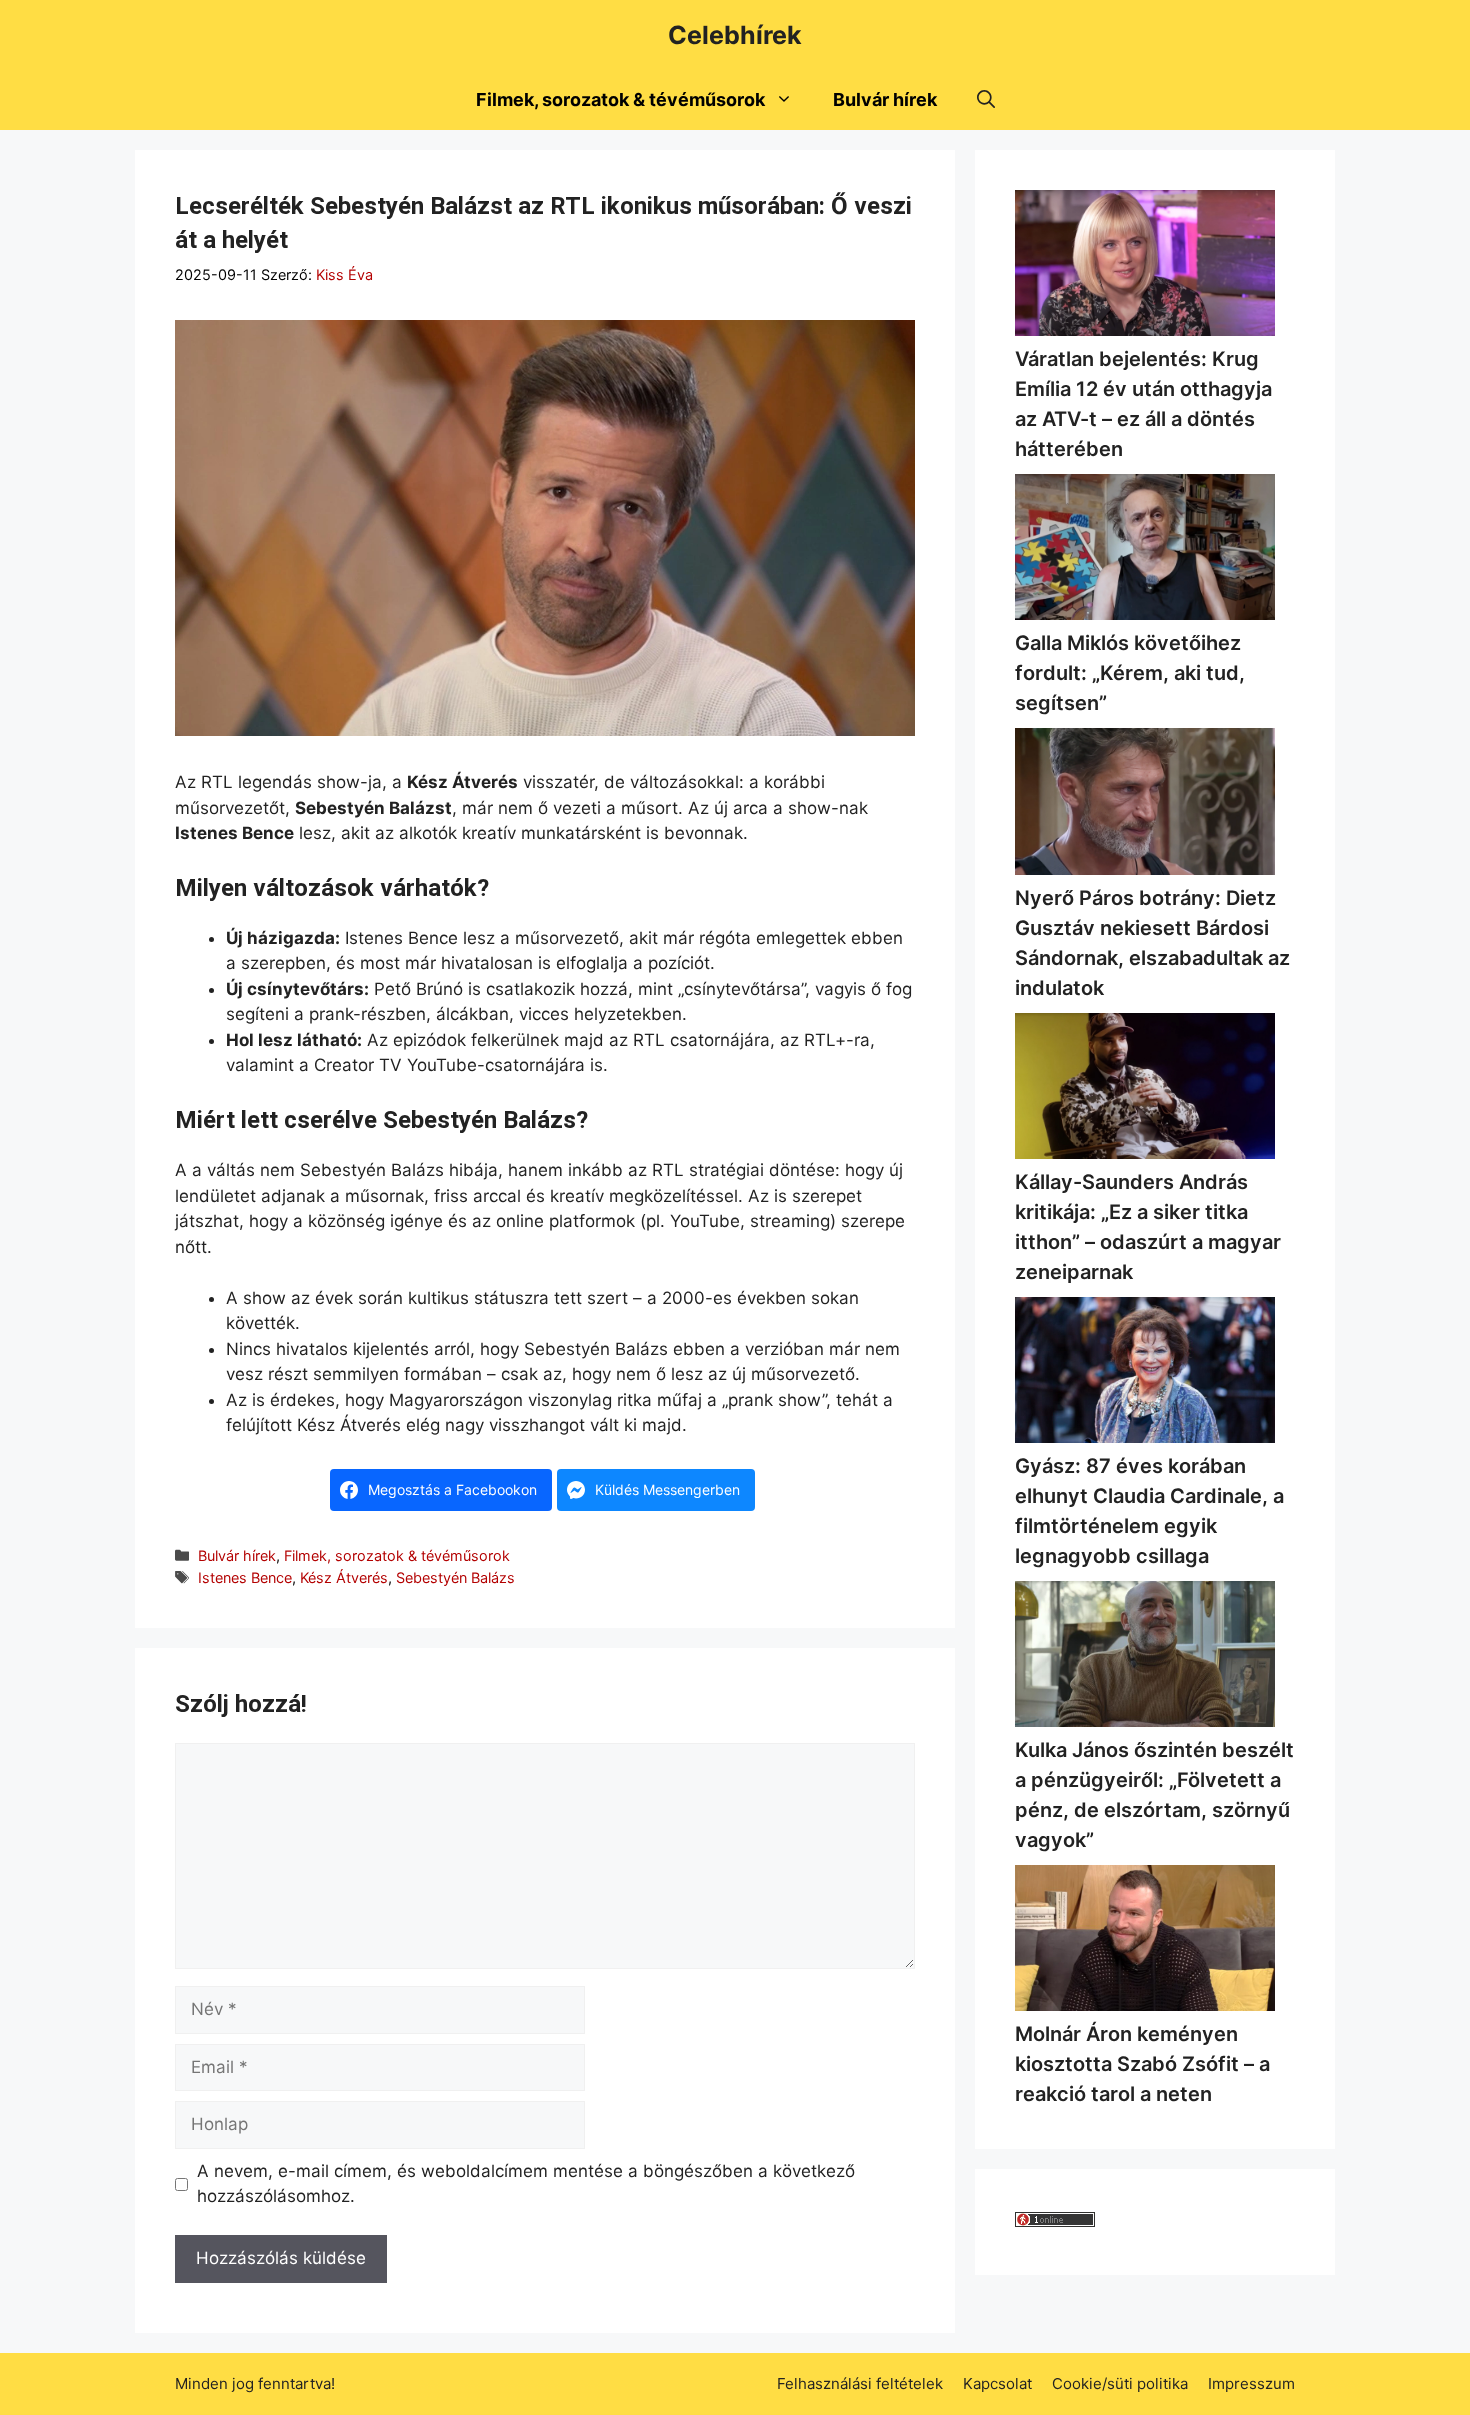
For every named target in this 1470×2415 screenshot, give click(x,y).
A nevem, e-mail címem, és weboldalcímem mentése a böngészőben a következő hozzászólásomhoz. (526, 2184)
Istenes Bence (245, 1577)
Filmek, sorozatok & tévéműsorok (620, 99)
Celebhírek (735, 35)
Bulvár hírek (885, 99)
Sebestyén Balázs (455, 1577)
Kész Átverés (344, 1577)
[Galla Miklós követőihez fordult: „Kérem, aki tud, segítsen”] (1145, 551)
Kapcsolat (997, 2383)
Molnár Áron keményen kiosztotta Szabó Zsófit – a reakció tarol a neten (1142, 2064)
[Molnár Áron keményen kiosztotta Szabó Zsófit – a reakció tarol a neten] (1145, 1942)
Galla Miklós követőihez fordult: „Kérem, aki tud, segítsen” (1130, 673)
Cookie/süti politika (1120, 2383)
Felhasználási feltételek (860, 2383)
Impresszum (1251, 2383)
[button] (986, 100)
